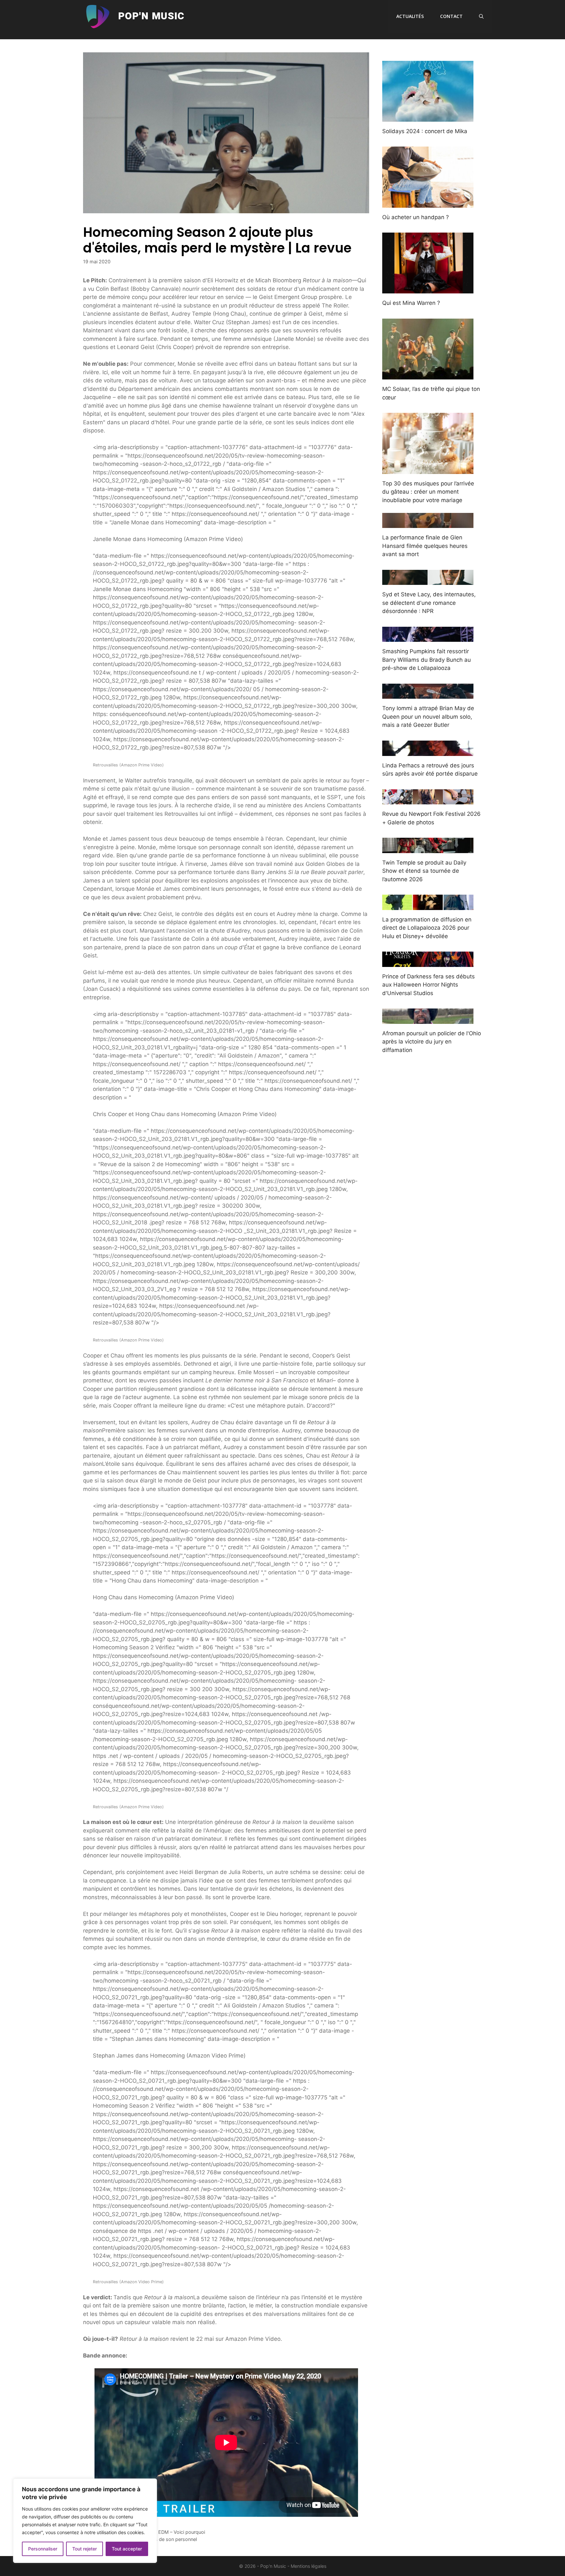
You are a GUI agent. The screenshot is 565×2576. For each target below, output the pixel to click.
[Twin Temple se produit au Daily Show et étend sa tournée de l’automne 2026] (428, 849)
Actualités (410, 16)
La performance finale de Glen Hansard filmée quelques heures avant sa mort (425, 546)
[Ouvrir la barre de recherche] (481, 16)
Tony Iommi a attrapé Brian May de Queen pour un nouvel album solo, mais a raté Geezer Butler (428, 717)
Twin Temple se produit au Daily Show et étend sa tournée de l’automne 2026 (424, 871)
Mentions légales (308, 2566)
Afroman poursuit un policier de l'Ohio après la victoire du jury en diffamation (432, 1042)
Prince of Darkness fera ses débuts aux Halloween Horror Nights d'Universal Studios (428, 985)
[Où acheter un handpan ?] (428, 203)
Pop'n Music (151, 16)
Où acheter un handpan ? (416, 217)
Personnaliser (43, 2549)
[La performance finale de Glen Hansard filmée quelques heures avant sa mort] (428, 524)
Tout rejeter (85, 2549)
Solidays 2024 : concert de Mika (425, 131)
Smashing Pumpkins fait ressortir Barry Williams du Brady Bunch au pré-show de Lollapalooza (427, 660)
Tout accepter (127, 2549)
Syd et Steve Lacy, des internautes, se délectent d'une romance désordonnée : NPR (429, 603)
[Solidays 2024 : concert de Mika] (428, 117)
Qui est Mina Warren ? (411, 303)
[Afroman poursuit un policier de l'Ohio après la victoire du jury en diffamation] (428, 1019)
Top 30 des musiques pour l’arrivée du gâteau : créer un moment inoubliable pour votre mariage (428, 492)
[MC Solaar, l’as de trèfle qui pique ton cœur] (428, 375)
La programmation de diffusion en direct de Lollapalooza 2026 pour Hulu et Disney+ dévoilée (427, 928)
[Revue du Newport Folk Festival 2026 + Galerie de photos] (428, 800)
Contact (451, 16)
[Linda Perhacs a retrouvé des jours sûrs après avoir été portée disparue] (428, 751)
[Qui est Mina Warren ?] (428, 289)
